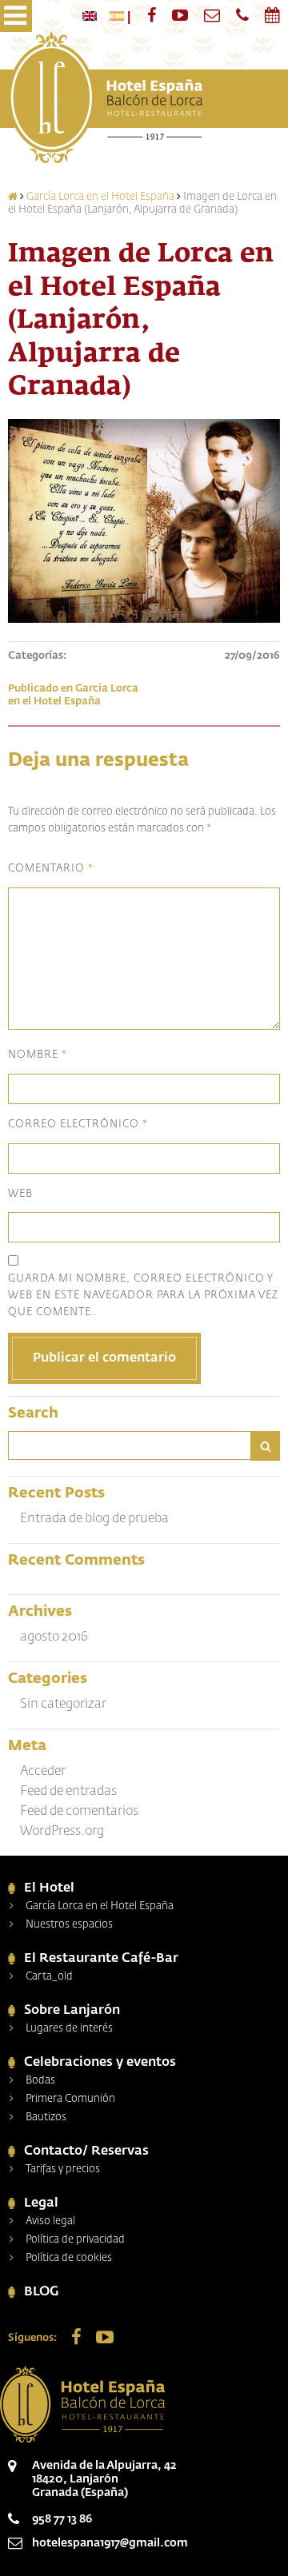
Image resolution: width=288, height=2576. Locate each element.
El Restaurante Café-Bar (101, 1959)
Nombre (38, 1056)
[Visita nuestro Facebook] (152, 15)
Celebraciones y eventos (100, 2063)
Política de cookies (69, 2258)
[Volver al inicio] (105, 99)
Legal (41, 2203)
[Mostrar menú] (16, 16)
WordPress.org (62, 1832)
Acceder (43, 1772)
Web (20, 1194)
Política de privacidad (75, 2240)
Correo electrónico (78, 1125)
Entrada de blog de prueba (94, 1519)
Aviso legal (50, 2221)
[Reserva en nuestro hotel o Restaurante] (272, 15)
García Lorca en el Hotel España (100, 197)
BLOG (42, 2292)
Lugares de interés (69, 2029)
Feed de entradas (68, 1792)
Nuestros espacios (69, 1925)
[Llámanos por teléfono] (242, 15)
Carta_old (49, 1977)
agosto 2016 (54, 1637)
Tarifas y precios (63, 2169)
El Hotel (49, 1888)
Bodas (40, 2081)
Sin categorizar (63, 1705)
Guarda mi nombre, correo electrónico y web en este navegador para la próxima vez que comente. (143, 1296)
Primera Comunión (70, 2099)
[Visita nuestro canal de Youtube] (180, 15)
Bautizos (46, 2117)
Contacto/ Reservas (86, 2151)
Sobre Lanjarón (72, 2011)
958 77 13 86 (62, 2519)
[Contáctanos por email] (212, 15)
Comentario (51, 869)
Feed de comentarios (79, 1812)
